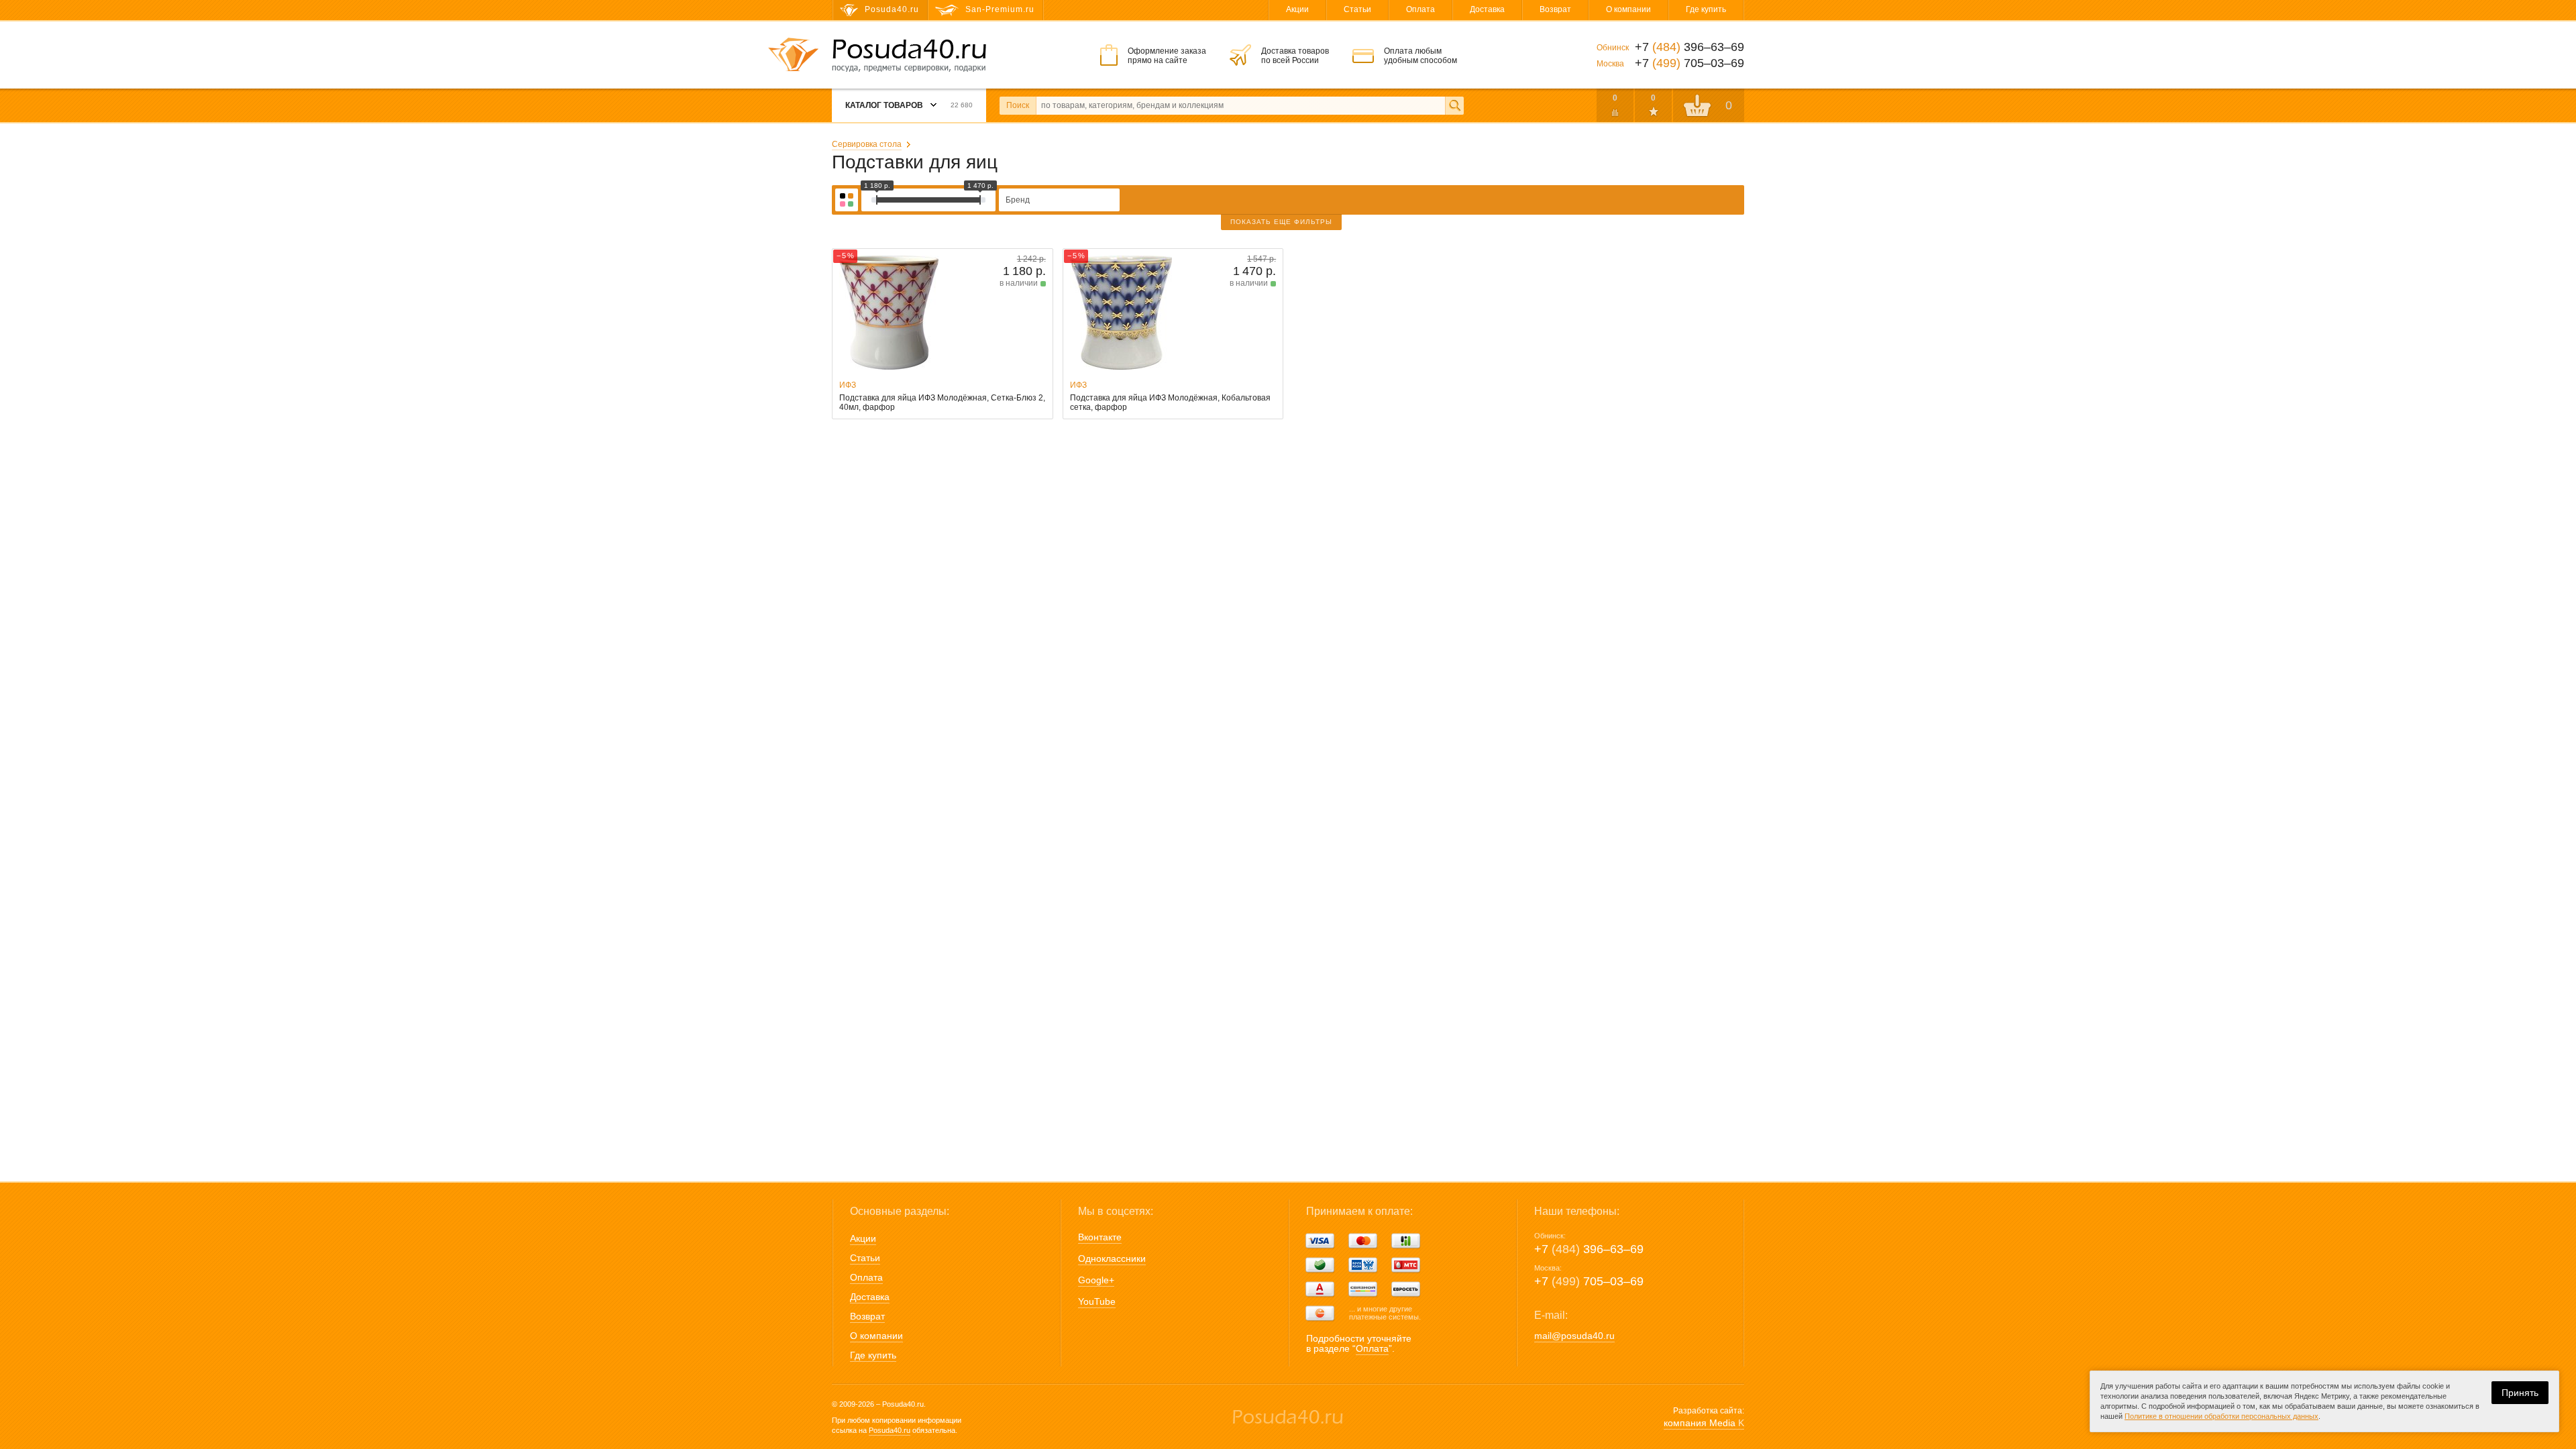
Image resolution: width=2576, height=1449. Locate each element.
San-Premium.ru (1000, 9)
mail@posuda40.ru (1574, 1336)
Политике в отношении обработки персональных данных (2221, 1416)
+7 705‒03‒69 (1589, 1281)
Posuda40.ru (890, 1430)
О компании (1628, 9)
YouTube (1097, 1301)
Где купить (1706, 9)
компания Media (1704, 1423)
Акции (1297, 9)
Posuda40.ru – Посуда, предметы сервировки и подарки (909, 56)
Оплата (1420, 9)
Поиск (1018, 105)
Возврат (1555, 9)
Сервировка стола (867, 144)
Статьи (1357, 9)
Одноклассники (1112, 1258)
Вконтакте (1100, 1237)
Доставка (1487, 9)
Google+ (1096, 1280)
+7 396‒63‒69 (1589, 1249)
